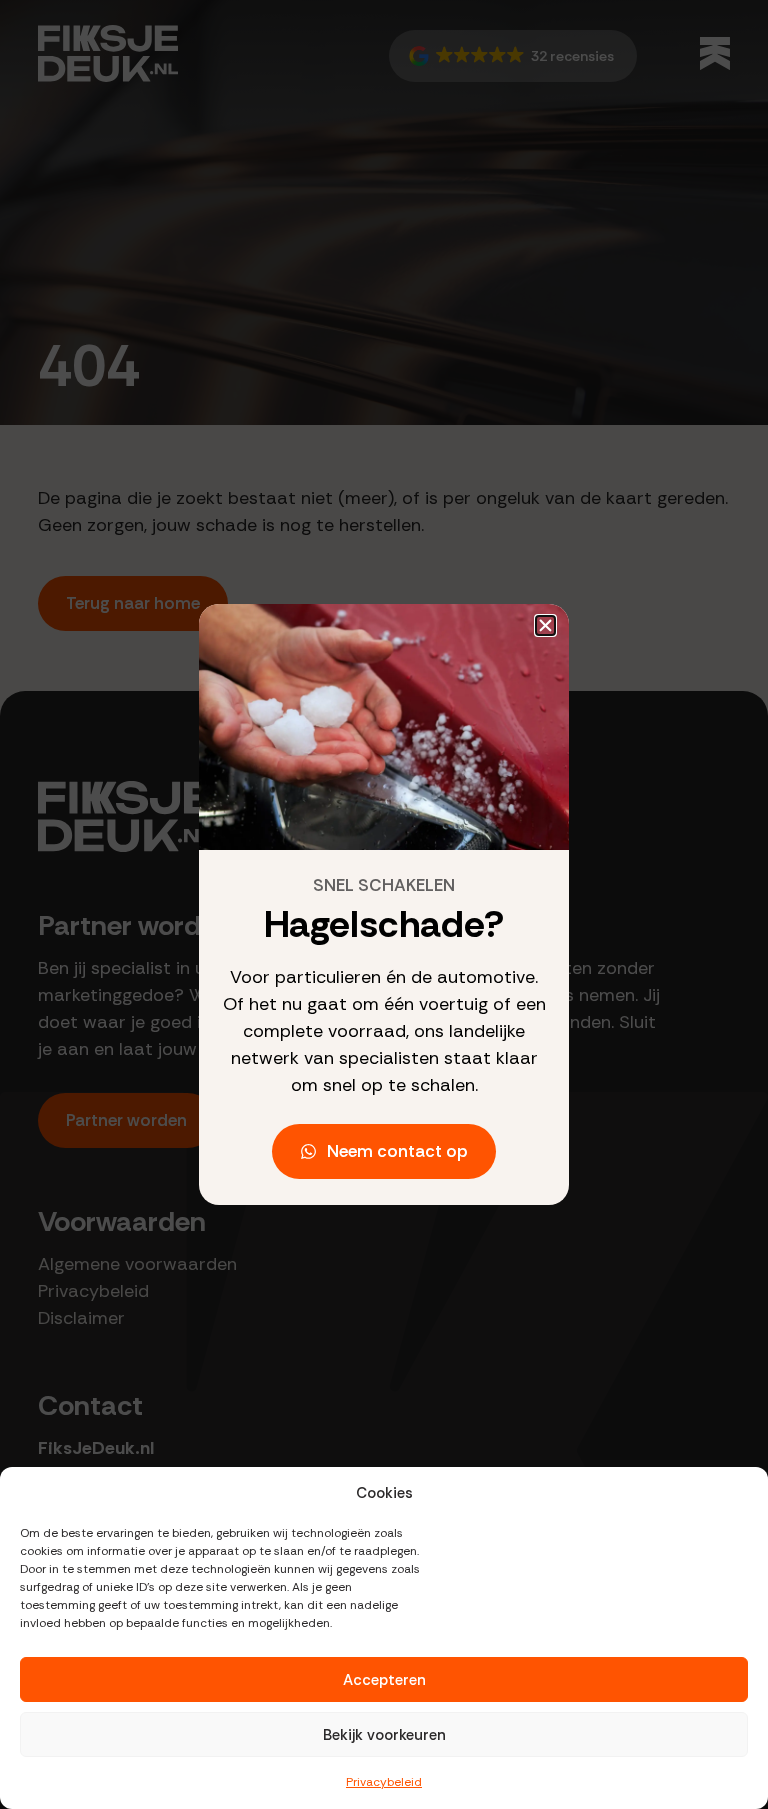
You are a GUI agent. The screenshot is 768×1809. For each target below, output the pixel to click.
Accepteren (384, 1680)
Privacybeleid (384, 1782)
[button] (545, 625)
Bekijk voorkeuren (384, 1735)
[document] (384, 904)
